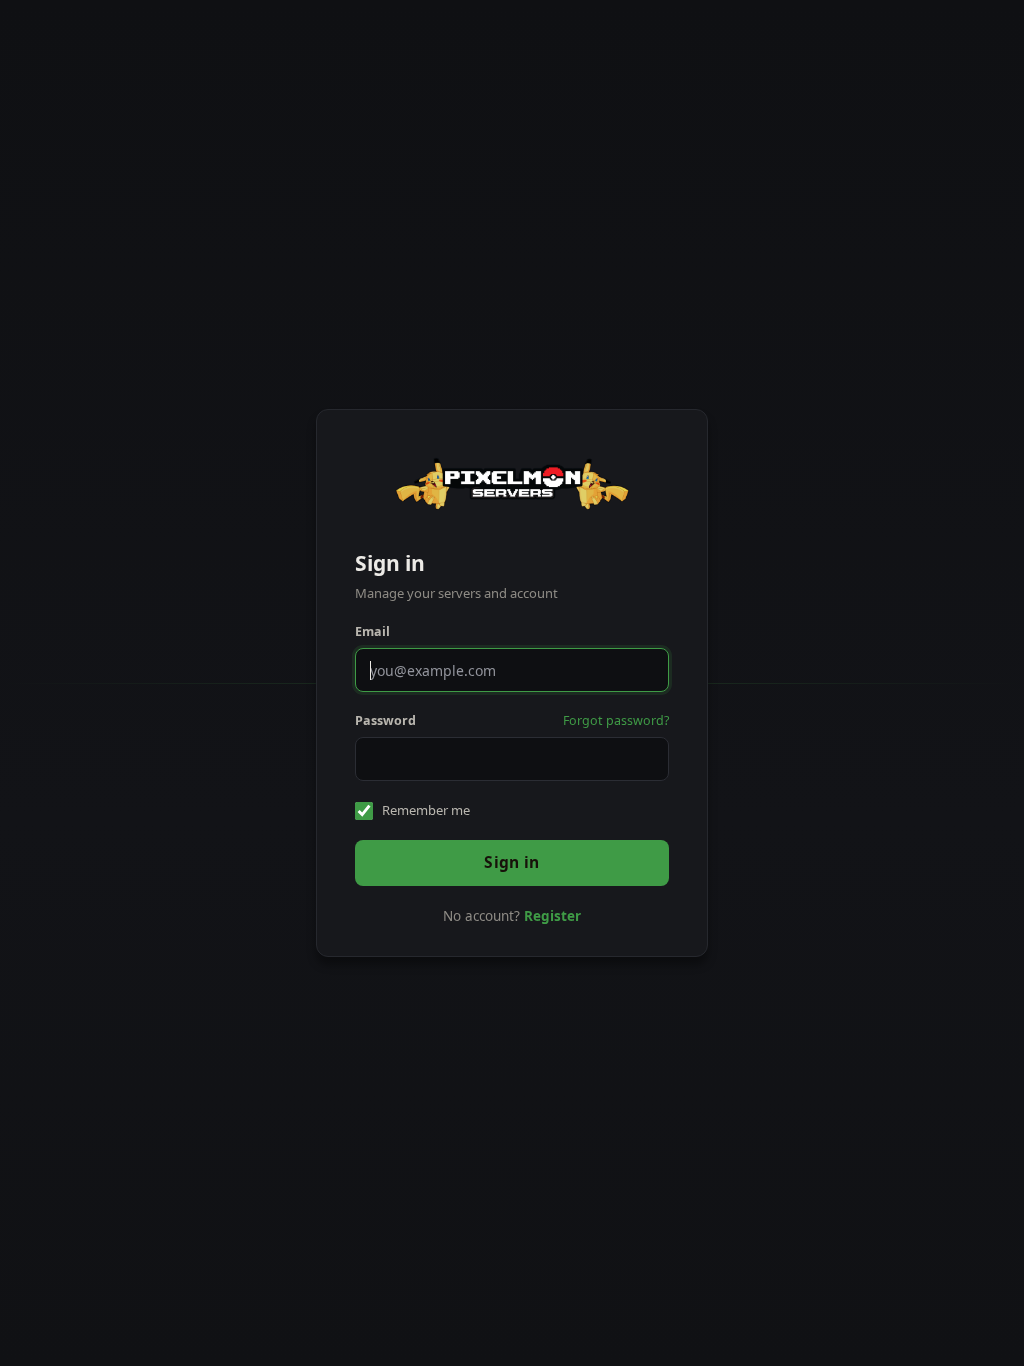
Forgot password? (616, 720)
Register (552, 916)
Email (372, 631)
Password (385, 720)
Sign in (511, 862)
